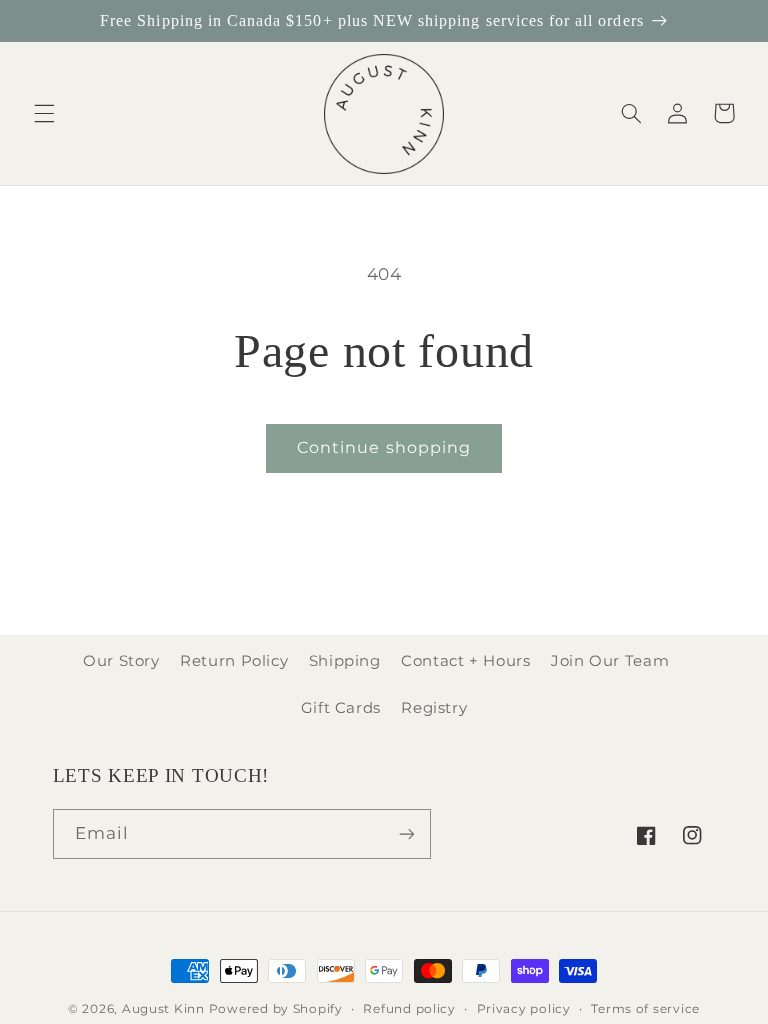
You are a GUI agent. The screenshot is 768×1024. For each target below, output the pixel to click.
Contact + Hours (465, 661)
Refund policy (409, 1009)
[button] (44, 113)
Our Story (121, 661)
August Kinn (163, 1009)
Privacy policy (524, 1009)
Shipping (345, 661)
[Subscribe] (406, 833)
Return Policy (234, 661)
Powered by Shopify (276, 1009)
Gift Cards (341, 708)
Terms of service (645, 1009)
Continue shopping (384, 447)
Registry (434, 708)
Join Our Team (610, 661)
